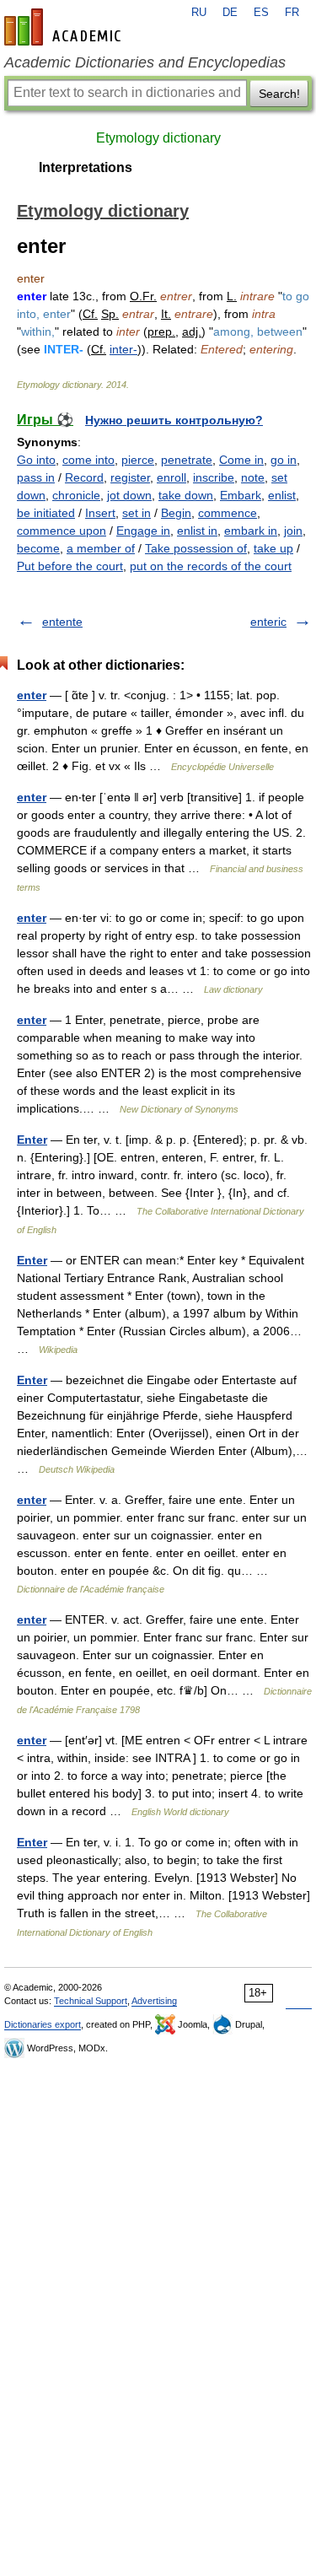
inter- (123, 349)
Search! (279, 94)
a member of (101, 548)
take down (186, 495)
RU (199, 13)
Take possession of (196, 548)
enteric (268, 622)
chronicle (76, 495)
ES (261, 13)
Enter (32, 1140)
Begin (176, 513)
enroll (171, 477)
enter (32, 695)
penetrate (187, 460)
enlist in (197, 531)
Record (84, 477)
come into (88, 460)
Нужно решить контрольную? (174, 420)
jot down (129, 495)
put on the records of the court (211, 566)
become (38, 548)
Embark (241, 495)
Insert (100, 513)
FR (292, 13)
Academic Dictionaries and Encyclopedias (145, 62)
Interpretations (86, 167)
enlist (282, 495)
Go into (36, 460)
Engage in (143, 531)
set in (137, 513)
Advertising (154, 2001)
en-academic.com (65, 27)
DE (230, 13)
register (130, 477)
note (253, 477)
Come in (241, 460)
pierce (138, 460)
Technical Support (91, 2001)
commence (228, 513)
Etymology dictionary (158, 138)
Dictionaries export (43, 2024)
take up (273, 548)
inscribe (214, 477)
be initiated (46, 513)
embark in (251, 531)
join (293, 531)
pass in (36, 477)
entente (62, 622)
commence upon (62, 531)
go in (284, 460)
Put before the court (70, 566)
